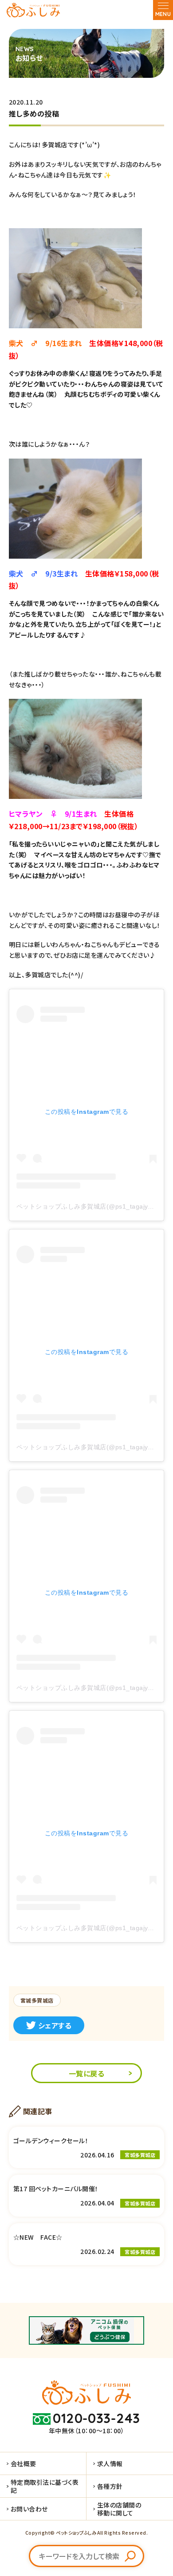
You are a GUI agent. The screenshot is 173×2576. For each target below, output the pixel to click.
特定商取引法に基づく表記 (45, 2486)
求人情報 (110, 2463)
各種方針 (110, 2486)
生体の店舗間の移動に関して (119, 2509)
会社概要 (24, 2463)
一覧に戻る (86, 2073)
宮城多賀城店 (37, 2000)
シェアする (55, 2025)
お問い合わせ (29, 2509)
